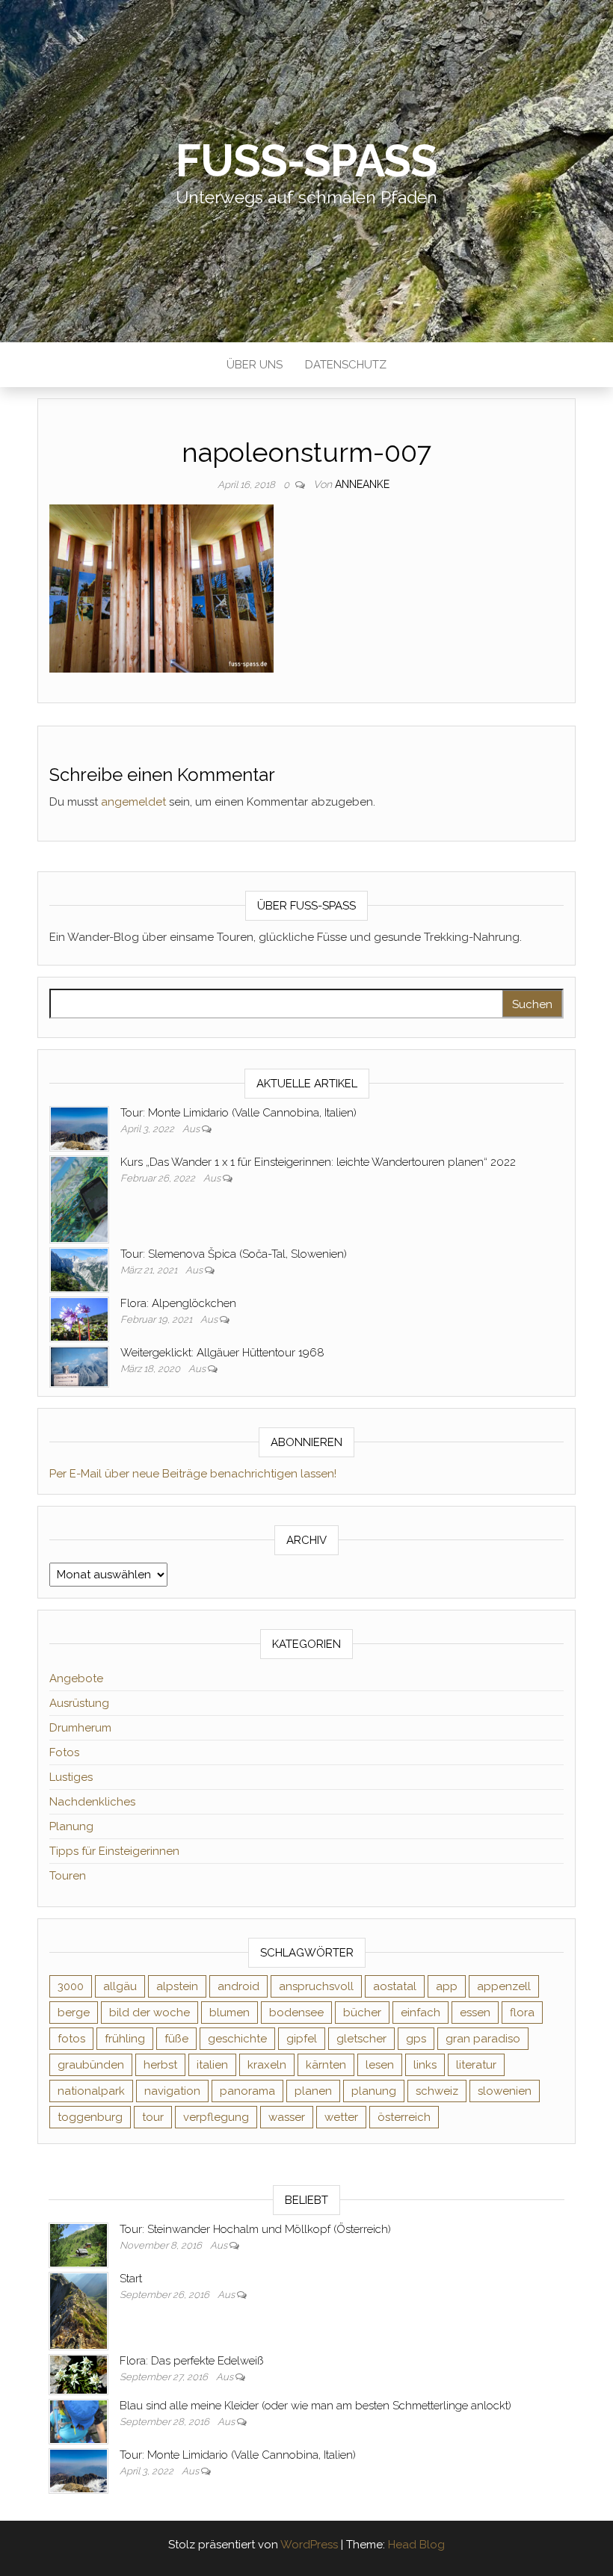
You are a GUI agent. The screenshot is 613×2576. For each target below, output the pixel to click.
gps (416, 2039)
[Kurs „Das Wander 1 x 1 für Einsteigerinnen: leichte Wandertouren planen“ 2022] (79, 1199)
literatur (476, 2065)
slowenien (505, 2091)
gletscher (361, 2039)
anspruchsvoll (316, 1986)
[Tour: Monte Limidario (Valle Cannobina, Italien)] (79, 1128)
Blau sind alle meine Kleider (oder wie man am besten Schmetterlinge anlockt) (315, 2406)
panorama (247, 2091)
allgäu (120, 1986)
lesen (380, 2065)
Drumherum (80, 1728)
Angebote (76, 1678)
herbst (160, 2065)
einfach (421, 2013)
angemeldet (133, 802)
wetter (341, 2117)
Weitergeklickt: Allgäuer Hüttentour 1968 (222, 1353)
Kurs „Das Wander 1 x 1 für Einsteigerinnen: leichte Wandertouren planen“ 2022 (318, 1162)
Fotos (64, 1752)
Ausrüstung (79, 1703)
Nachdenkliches (92, 1802)
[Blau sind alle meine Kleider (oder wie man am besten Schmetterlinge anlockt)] (78, 2421)
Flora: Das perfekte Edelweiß (191, 2361)
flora (522, 2013)
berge (74, 2013)
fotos (71, 2039)
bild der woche (150, 2013)
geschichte (237, 2039)
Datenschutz (346, 365)
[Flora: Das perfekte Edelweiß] (78, 2374)
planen (313, 2091)
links (425, 2065)
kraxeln (267, 2065)
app (447, 1986)
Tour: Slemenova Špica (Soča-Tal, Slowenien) (234, 1254)
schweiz (437, 2091)
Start (131, 2279)
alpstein (177, 1986)
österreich (404, 2117)
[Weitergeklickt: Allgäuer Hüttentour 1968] (79, 1366)
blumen (230, 2013)
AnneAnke (362, 484)
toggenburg (90, 2117)
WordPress (309, 2545)
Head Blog (416, 2545)
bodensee (296, 2013)
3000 (71, 1986)
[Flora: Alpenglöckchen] (79, 1318)
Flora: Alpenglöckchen (178, 1303)
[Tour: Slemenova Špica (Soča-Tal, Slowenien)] (79, 1269)
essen (475, 2013)
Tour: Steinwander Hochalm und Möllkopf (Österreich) (255, 2229)
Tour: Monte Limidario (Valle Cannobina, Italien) (238, 1113)
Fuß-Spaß (306, 161)
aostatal (395, 1986)
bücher (362, 2013)
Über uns (255, 365)
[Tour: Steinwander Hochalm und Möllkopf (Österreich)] (78, 2244)
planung (374, 2091)
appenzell (504, 1986)
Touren (68, 1876)
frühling (125, 2039)
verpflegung (216, 2117)
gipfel (302, 2039)
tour (153, 2117)
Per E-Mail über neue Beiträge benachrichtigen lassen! (193, 1474)
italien (212, 2065)
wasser (287, 2117)
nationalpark (91, 2091)
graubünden (91, 2065)
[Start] (78, 2311)
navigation (172, 2091)
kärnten (326, 2065)
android (238, 1986)
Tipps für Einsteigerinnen (114, 1851)
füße (176, 2039)
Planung (71, 1826)
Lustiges (71, 1777)
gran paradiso (483, 2039)
